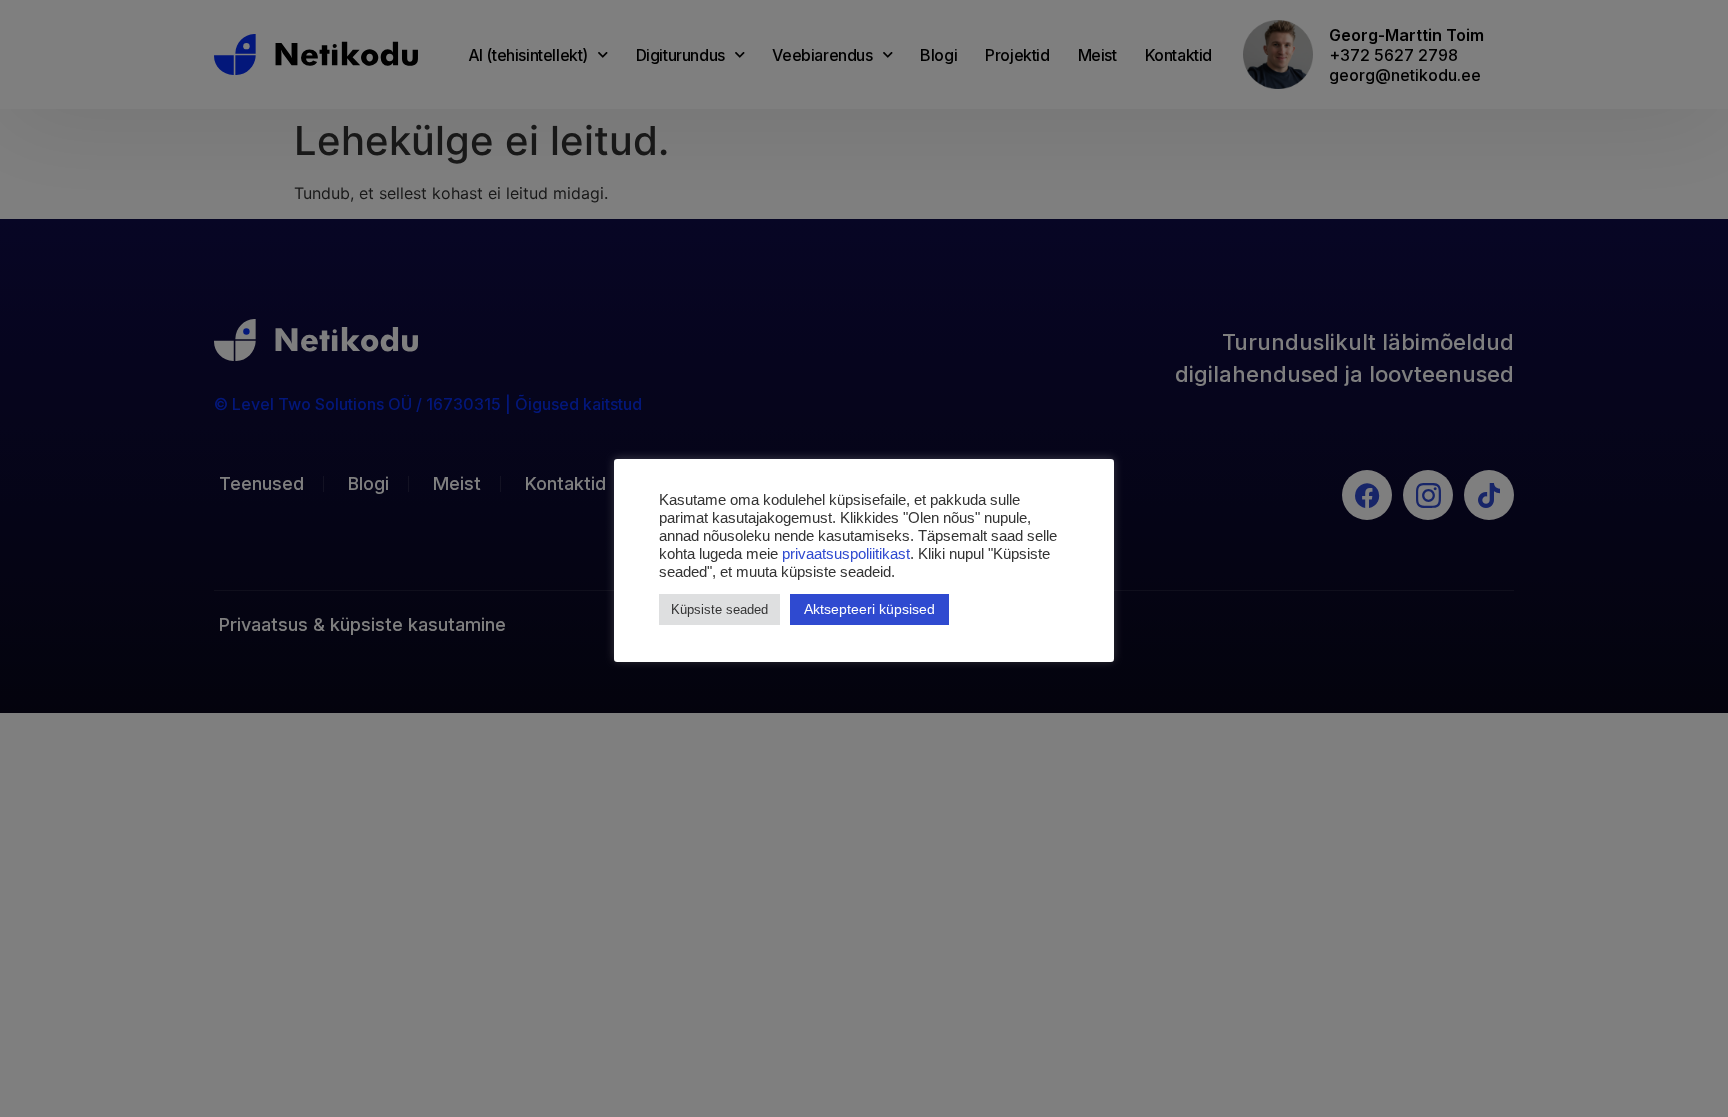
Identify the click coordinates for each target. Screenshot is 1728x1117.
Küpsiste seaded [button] (719, 609)
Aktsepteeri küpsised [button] (869, 609)
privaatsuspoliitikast (846, 554)
